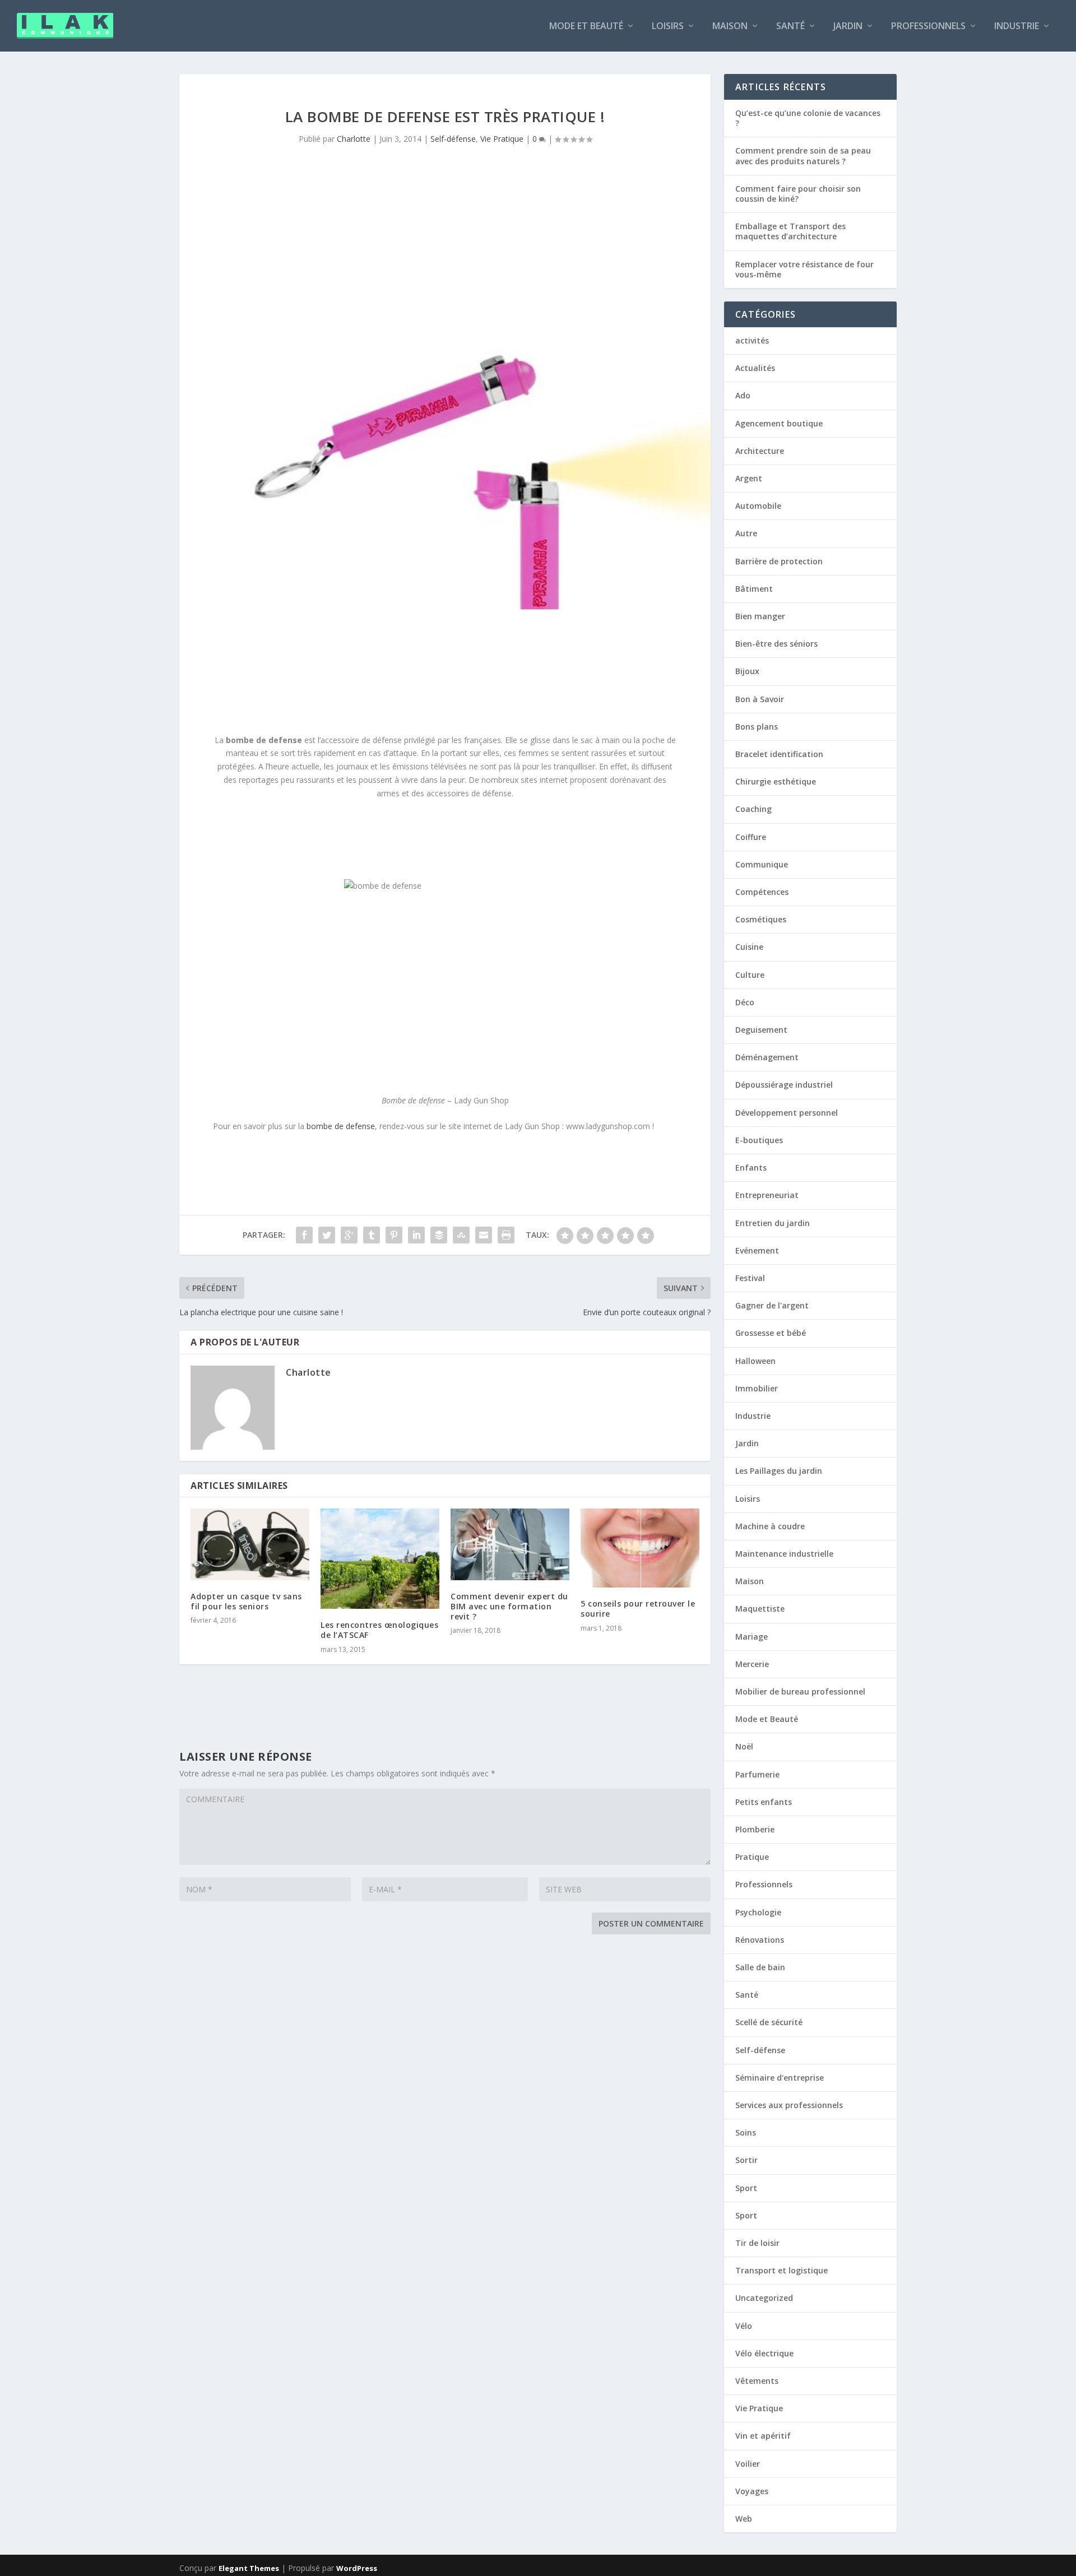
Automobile (758, 506)
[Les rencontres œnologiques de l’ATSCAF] (380, 1559)
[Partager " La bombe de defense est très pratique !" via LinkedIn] (416, 1235)
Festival (750, 1278)
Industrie (1017, 27)
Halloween (755, 1361)
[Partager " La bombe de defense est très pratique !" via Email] (484, 1235)
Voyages (752, 2491)
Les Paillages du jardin (779, 1471)
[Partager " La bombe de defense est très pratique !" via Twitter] (327, 1235)
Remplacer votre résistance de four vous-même (804, 269)
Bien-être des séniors (776, 644)
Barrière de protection (779, 561)
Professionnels (928, 27)
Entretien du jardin (773, 1223)
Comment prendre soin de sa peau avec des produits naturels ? (803, 156)
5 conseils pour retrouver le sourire (638, 1609)
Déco (745, 1002)
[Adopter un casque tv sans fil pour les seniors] (250, 1544)
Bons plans (757, 727)
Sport (746, 2188)
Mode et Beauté (586, 27)
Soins (746, 2132)
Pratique (752, 1857)
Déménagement (767, 1057)
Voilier (748, 2464)
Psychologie (758, 1912)
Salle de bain (760, 1967)
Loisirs (668, 27)
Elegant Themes (249, 2568)
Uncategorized (764, 2298)
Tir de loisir (757, 2243)
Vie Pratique (502, 139)
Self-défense (453, 139)
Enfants (751, 1168)
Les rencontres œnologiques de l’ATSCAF (379, 1630)
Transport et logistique (782, 2270)
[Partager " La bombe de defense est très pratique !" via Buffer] (439, 1235)
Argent (749, 478)
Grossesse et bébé (771, 1333)
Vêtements (757, 2381)
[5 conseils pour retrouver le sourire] (640, 1548)
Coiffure (751, 837)
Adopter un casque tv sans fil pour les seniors (246, 1601)
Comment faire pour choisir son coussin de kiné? (798, 194)
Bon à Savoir (760, 699)
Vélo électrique (764, 2353)
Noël (744, 1746)
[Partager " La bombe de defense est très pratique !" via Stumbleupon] (461, 1235)
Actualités (755, 368)
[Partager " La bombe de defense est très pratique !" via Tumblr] (372, 1235)
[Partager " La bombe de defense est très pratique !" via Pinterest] (394, 1235)
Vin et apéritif (763, 2436)
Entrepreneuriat (767, 1195)
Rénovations (760, 1940)
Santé (790, 27)
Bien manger (760, 616)
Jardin (848, 27)
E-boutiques (759, 1140)
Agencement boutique (779, 423)
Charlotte (354, 139)
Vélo (744, 2326)
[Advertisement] (389, 838)
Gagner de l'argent (772, 1305)
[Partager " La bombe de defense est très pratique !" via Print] (506, 1235)
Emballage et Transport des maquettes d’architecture (790, 231)
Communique (762, 864)
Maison (730, 27)
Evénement (757, 1250)
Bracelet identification (779, 754)
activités (752, 340)
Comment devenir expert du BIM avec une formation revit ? (509, 1606)
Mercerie (752, 1664)
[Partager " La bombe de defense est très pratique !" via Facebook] (304, 1235)
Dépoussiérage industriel (784, 1085)
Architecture (760, 451)
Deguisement (761, 1030)
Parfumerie (757, 1774)
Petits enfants (764, 1802)
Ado (743, 395)
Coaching (753, 809)
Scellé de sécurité (769, 2022)
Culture (750, 975)
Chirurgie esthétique (776, 781)
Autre (746, 533)
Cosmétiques (761, 919)
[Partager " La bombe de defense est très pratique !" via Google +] (349, 1235)
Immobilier (757, 1388)
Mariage (752, 1637)
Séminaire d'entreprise (780, 2078)
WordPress (357, 2568)
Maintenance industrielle (784, 1554)
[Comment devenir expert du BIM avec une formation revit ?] (510, 1544)
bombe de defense (341, 1126)
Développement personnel (787, 1113)
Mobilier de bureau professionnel (800, 1691)
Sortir (746, 2160)
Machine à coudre (770, 1526)
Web (744, 2519)
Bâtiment (754, 589)
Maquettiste (760, 1609)
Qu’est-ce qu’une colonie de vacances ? (808, 118)
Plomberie (755, 1829)
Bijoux (747, 671)
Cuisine (749, 947)
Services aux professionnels (789, 2105)
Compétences (762, 892)
